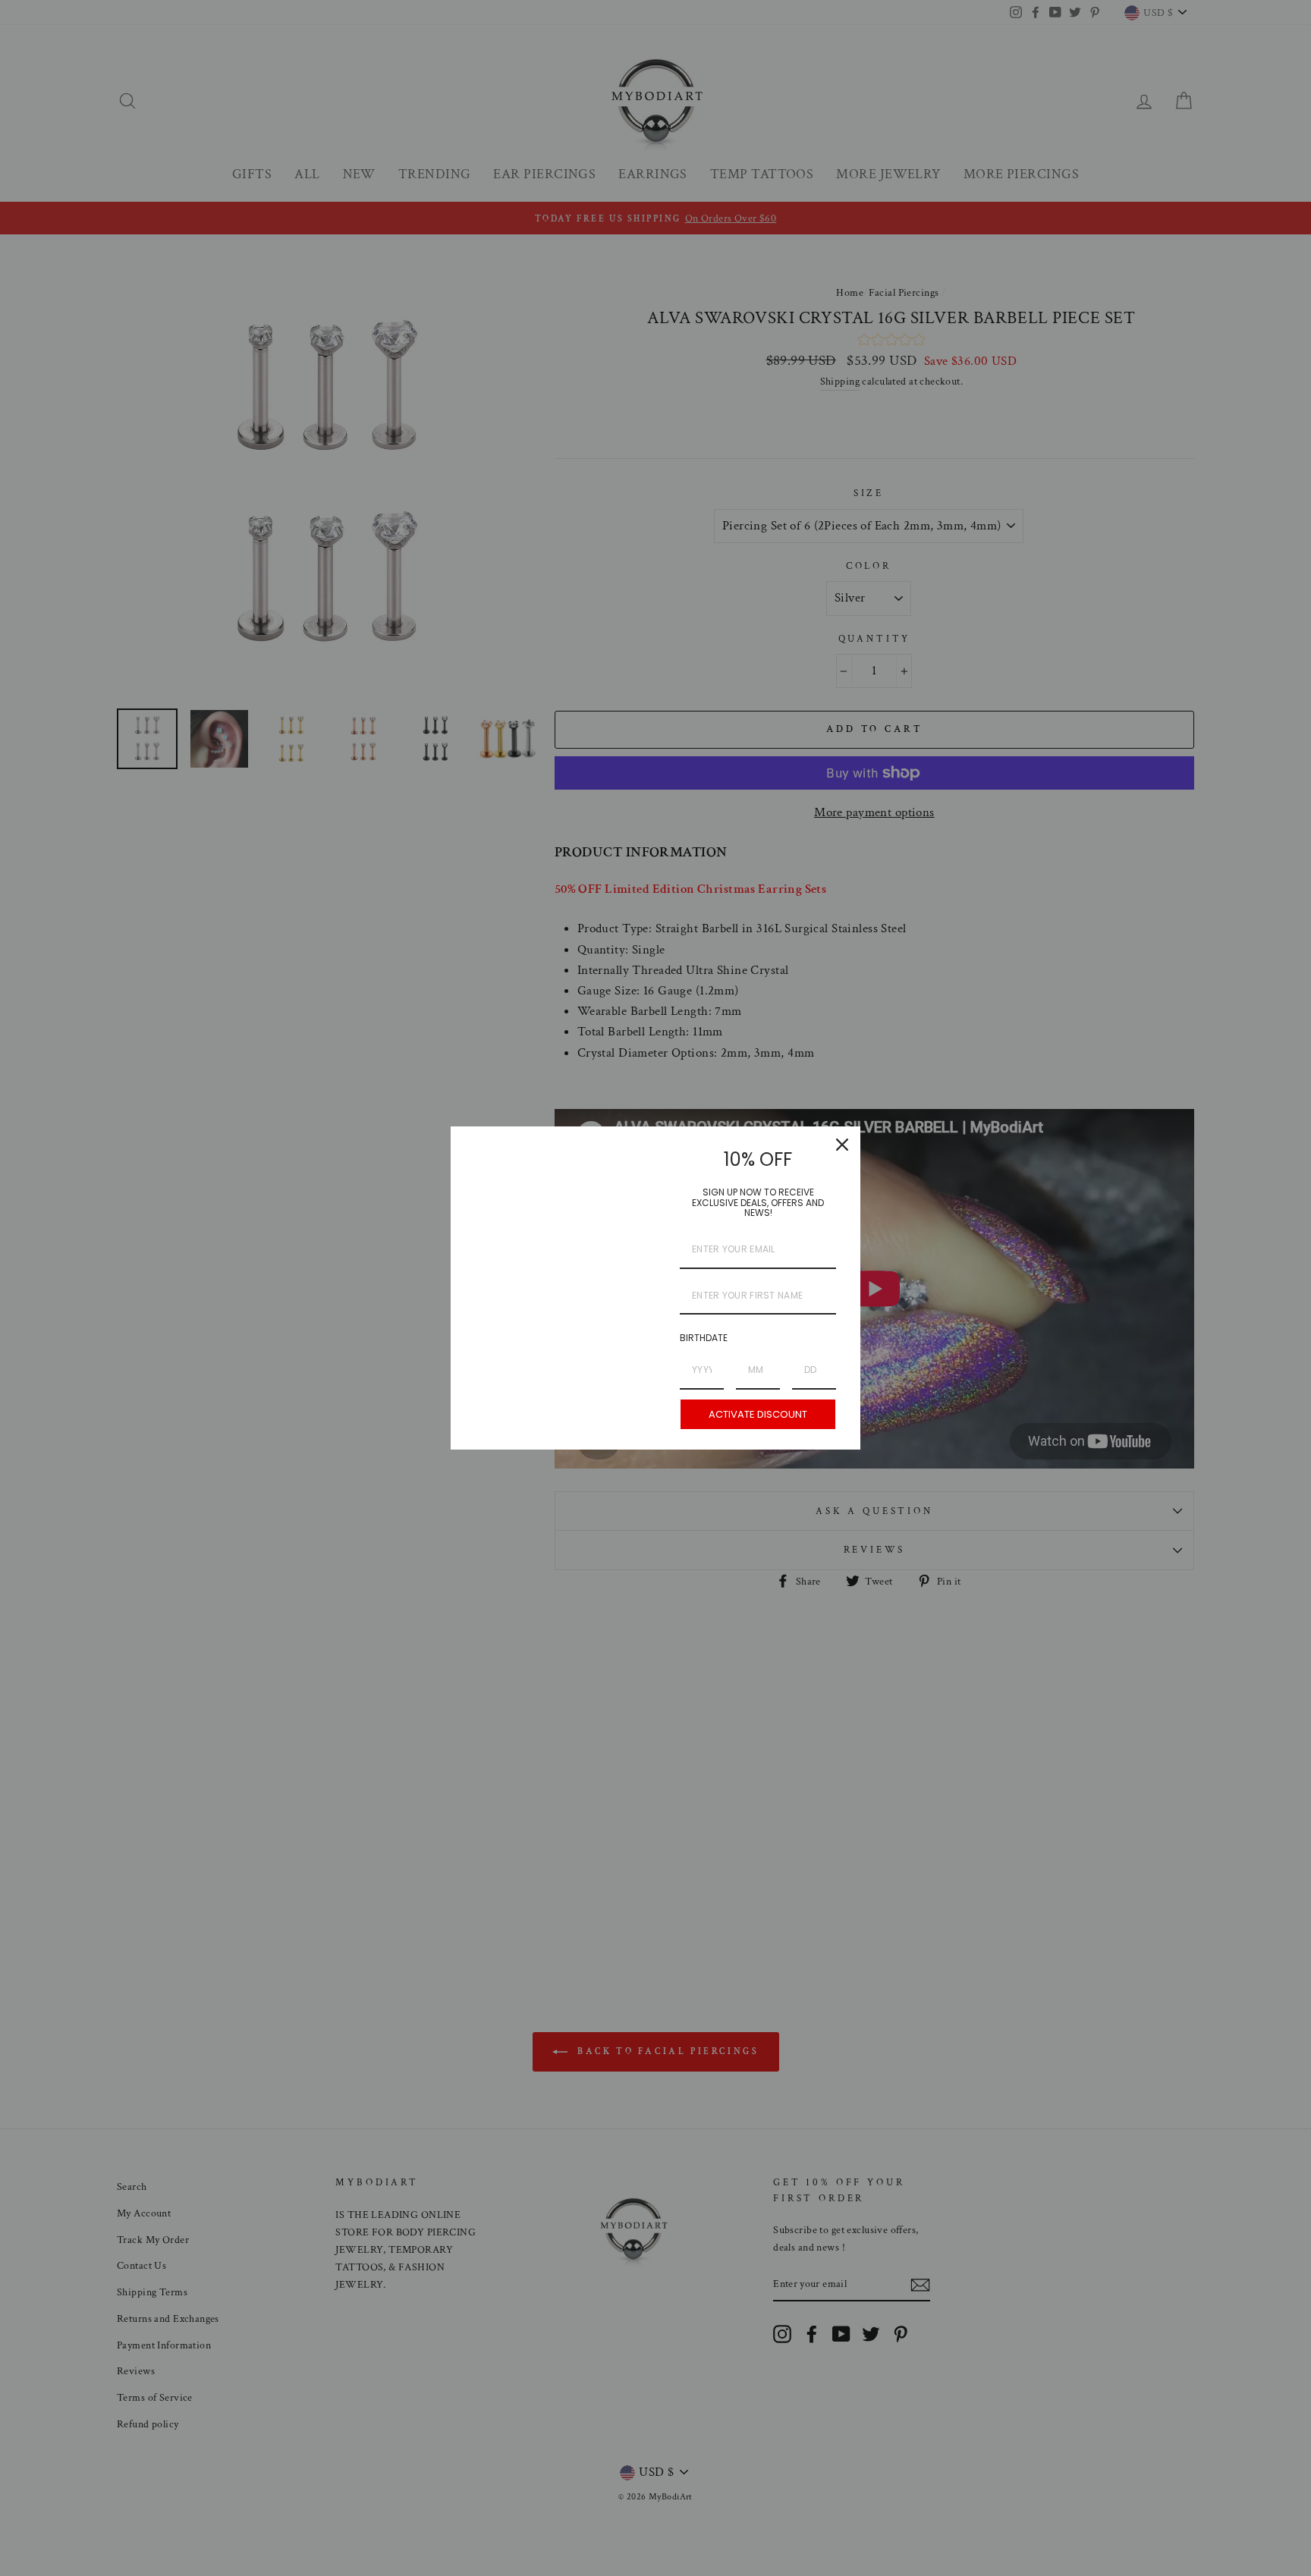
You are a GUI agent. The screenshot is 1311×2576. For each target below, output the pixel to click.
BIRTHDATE (704, 1338)
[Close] (842, 1145)
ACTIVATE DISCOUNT (758, 1414)
